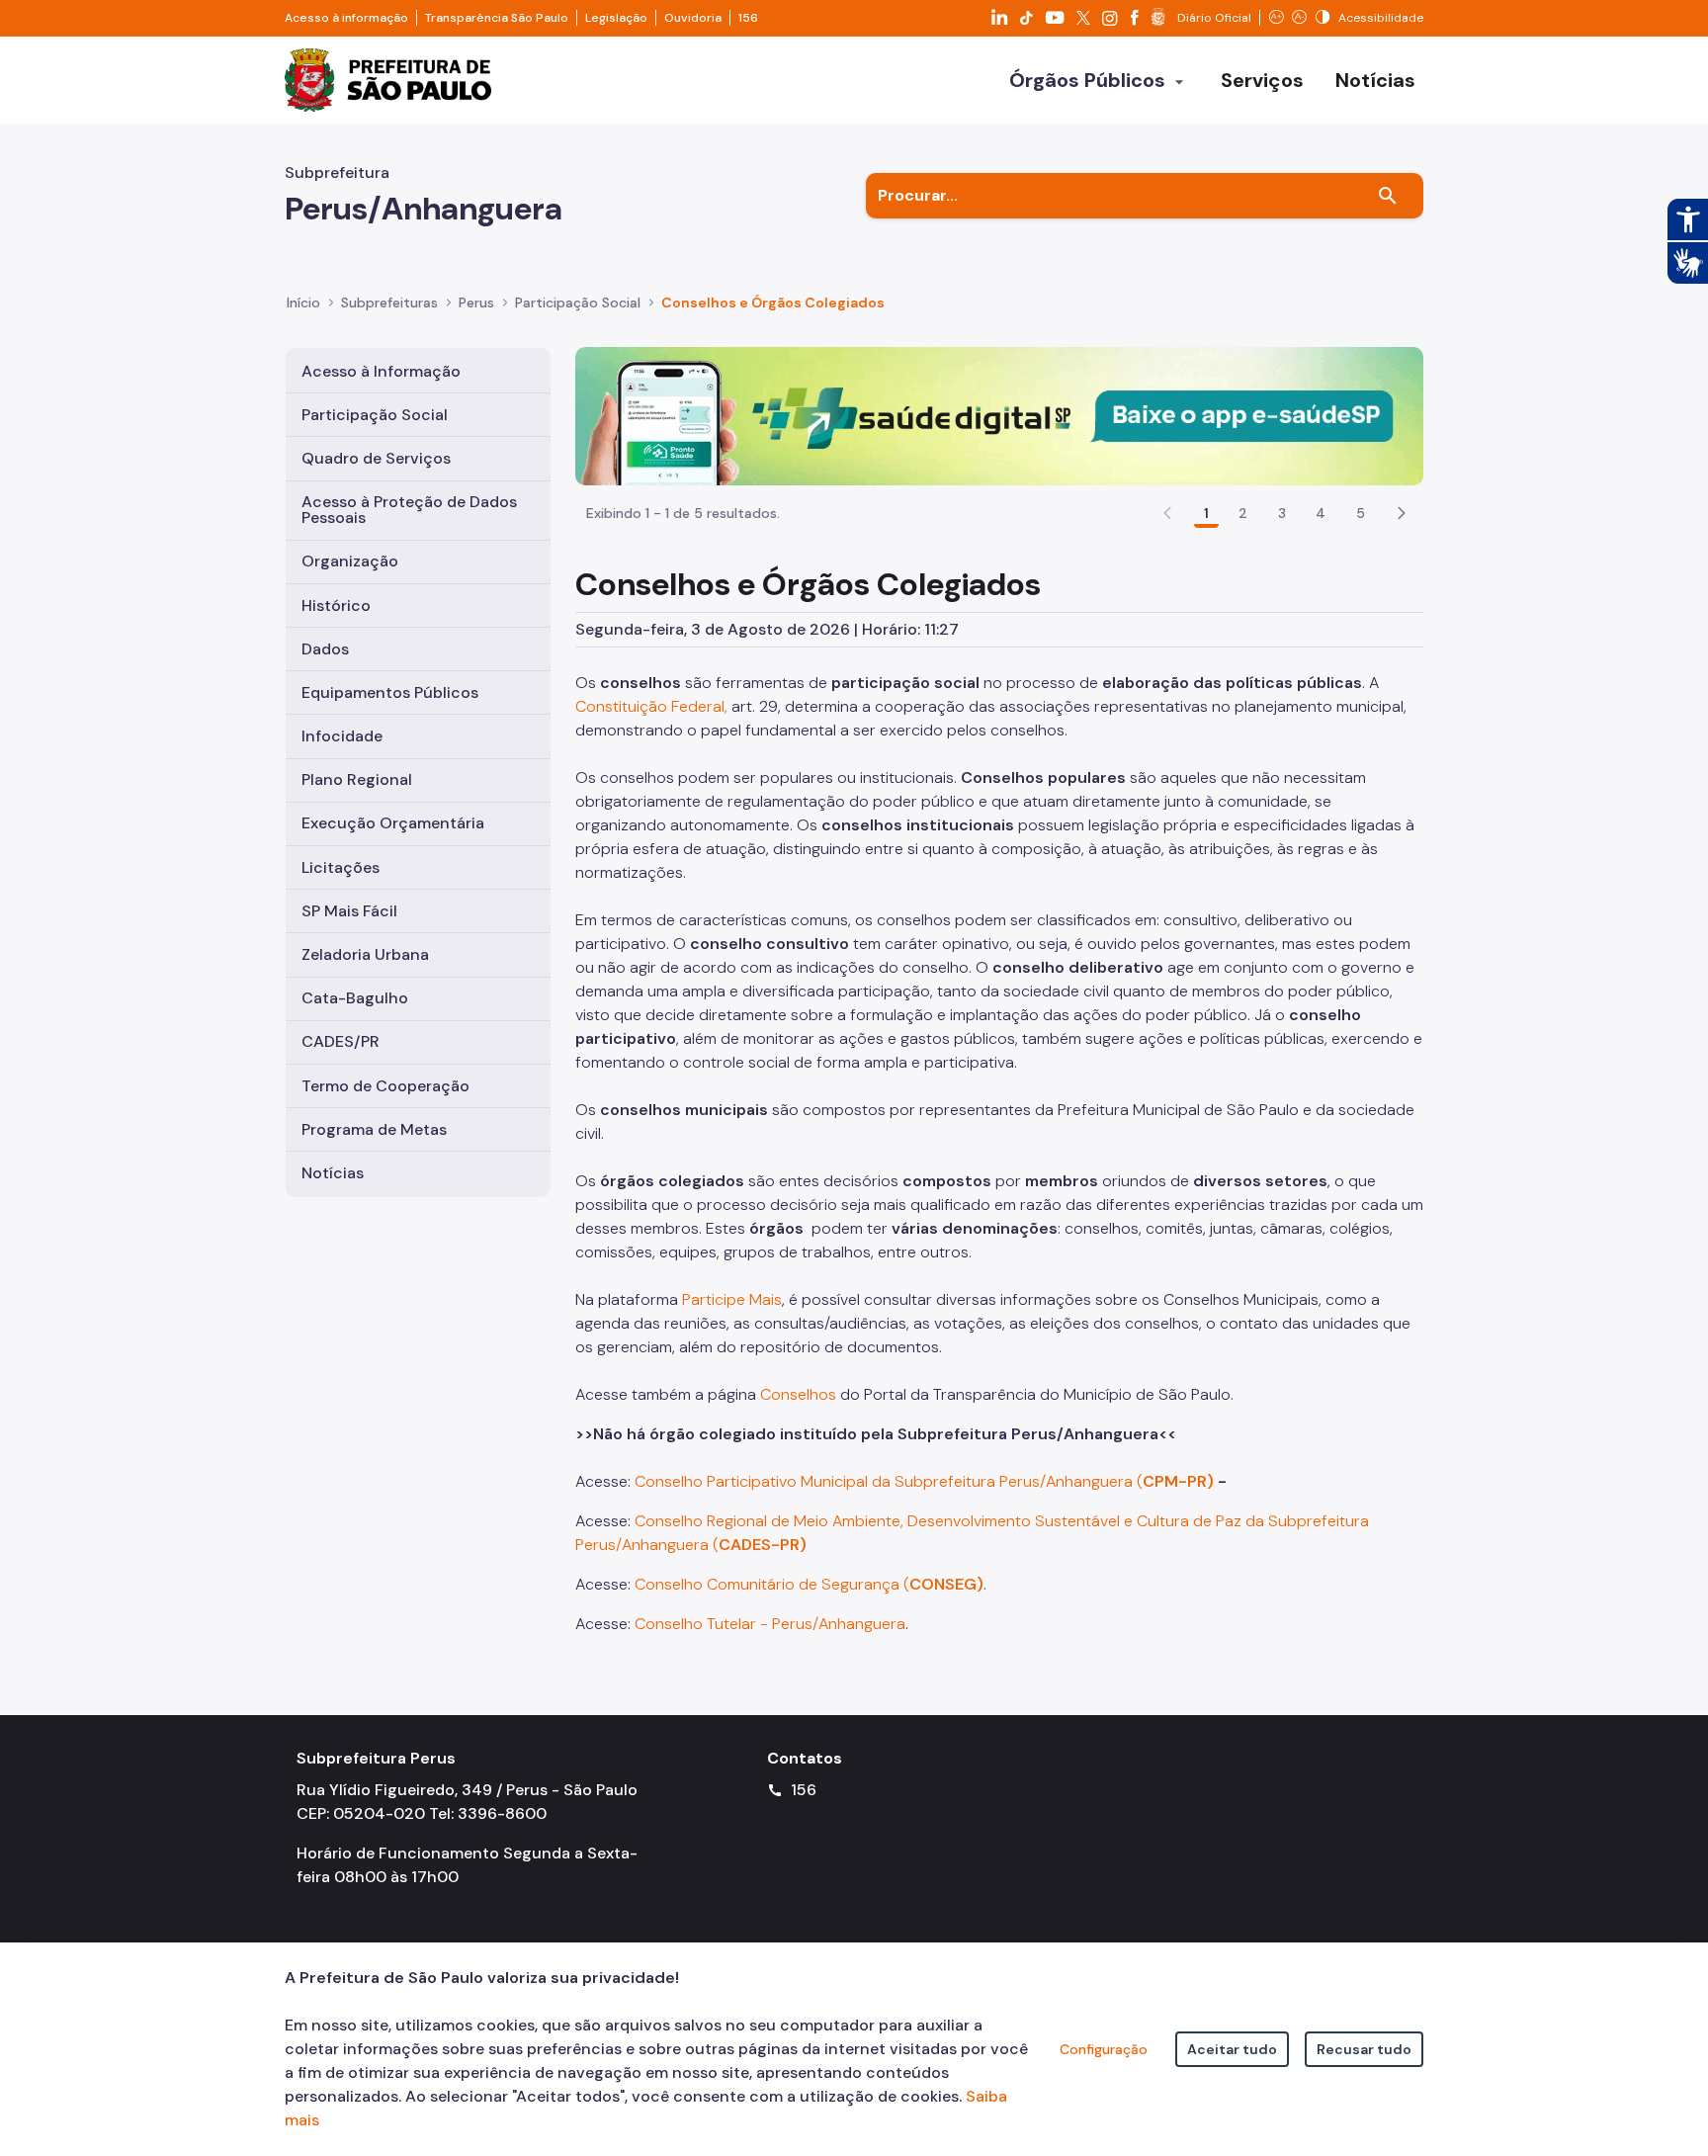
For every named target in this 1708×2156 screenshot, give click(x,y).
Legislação (616, 18)
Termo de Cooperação (385, 1086)
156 (748, 18)
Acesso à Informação (381, 371)
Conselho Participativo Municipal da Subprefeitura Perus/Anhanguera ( (924, 1481)
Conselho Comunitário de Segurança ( (809, 1584)
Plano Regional (357, 779)
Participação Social (375, 415)
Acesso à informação (346, 18)
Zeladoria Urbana (365, 954)
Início (303, 302)
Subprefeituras (389, 302)
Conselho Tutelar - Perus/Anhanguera (770, 1624)
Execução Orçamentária (393, 823)
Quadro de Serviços (376, 458)
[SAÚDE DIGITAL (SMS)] (999, 415)
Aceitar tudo (1232, 2049)
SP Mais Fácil (349, 911)
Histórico (336, 605)
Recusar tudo (1364, 2049)
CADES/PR (341, 1041)
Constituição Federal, (651, 706)
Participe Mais (732, 1299)
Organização (350, 561)
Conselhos (798, 1394)
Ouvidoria (693, 18)
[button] (1402, 513)
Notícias (333, 1173)
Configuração (1104, 2049)
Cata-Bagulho (355, 998)
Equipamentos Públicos (390, 692)
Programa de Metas (374, 1129)
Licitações (341, 867)
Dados (325, 649)
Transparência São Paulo (497, 18)
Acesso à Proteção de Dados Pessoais (409, 510)
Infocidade (342, 736)
